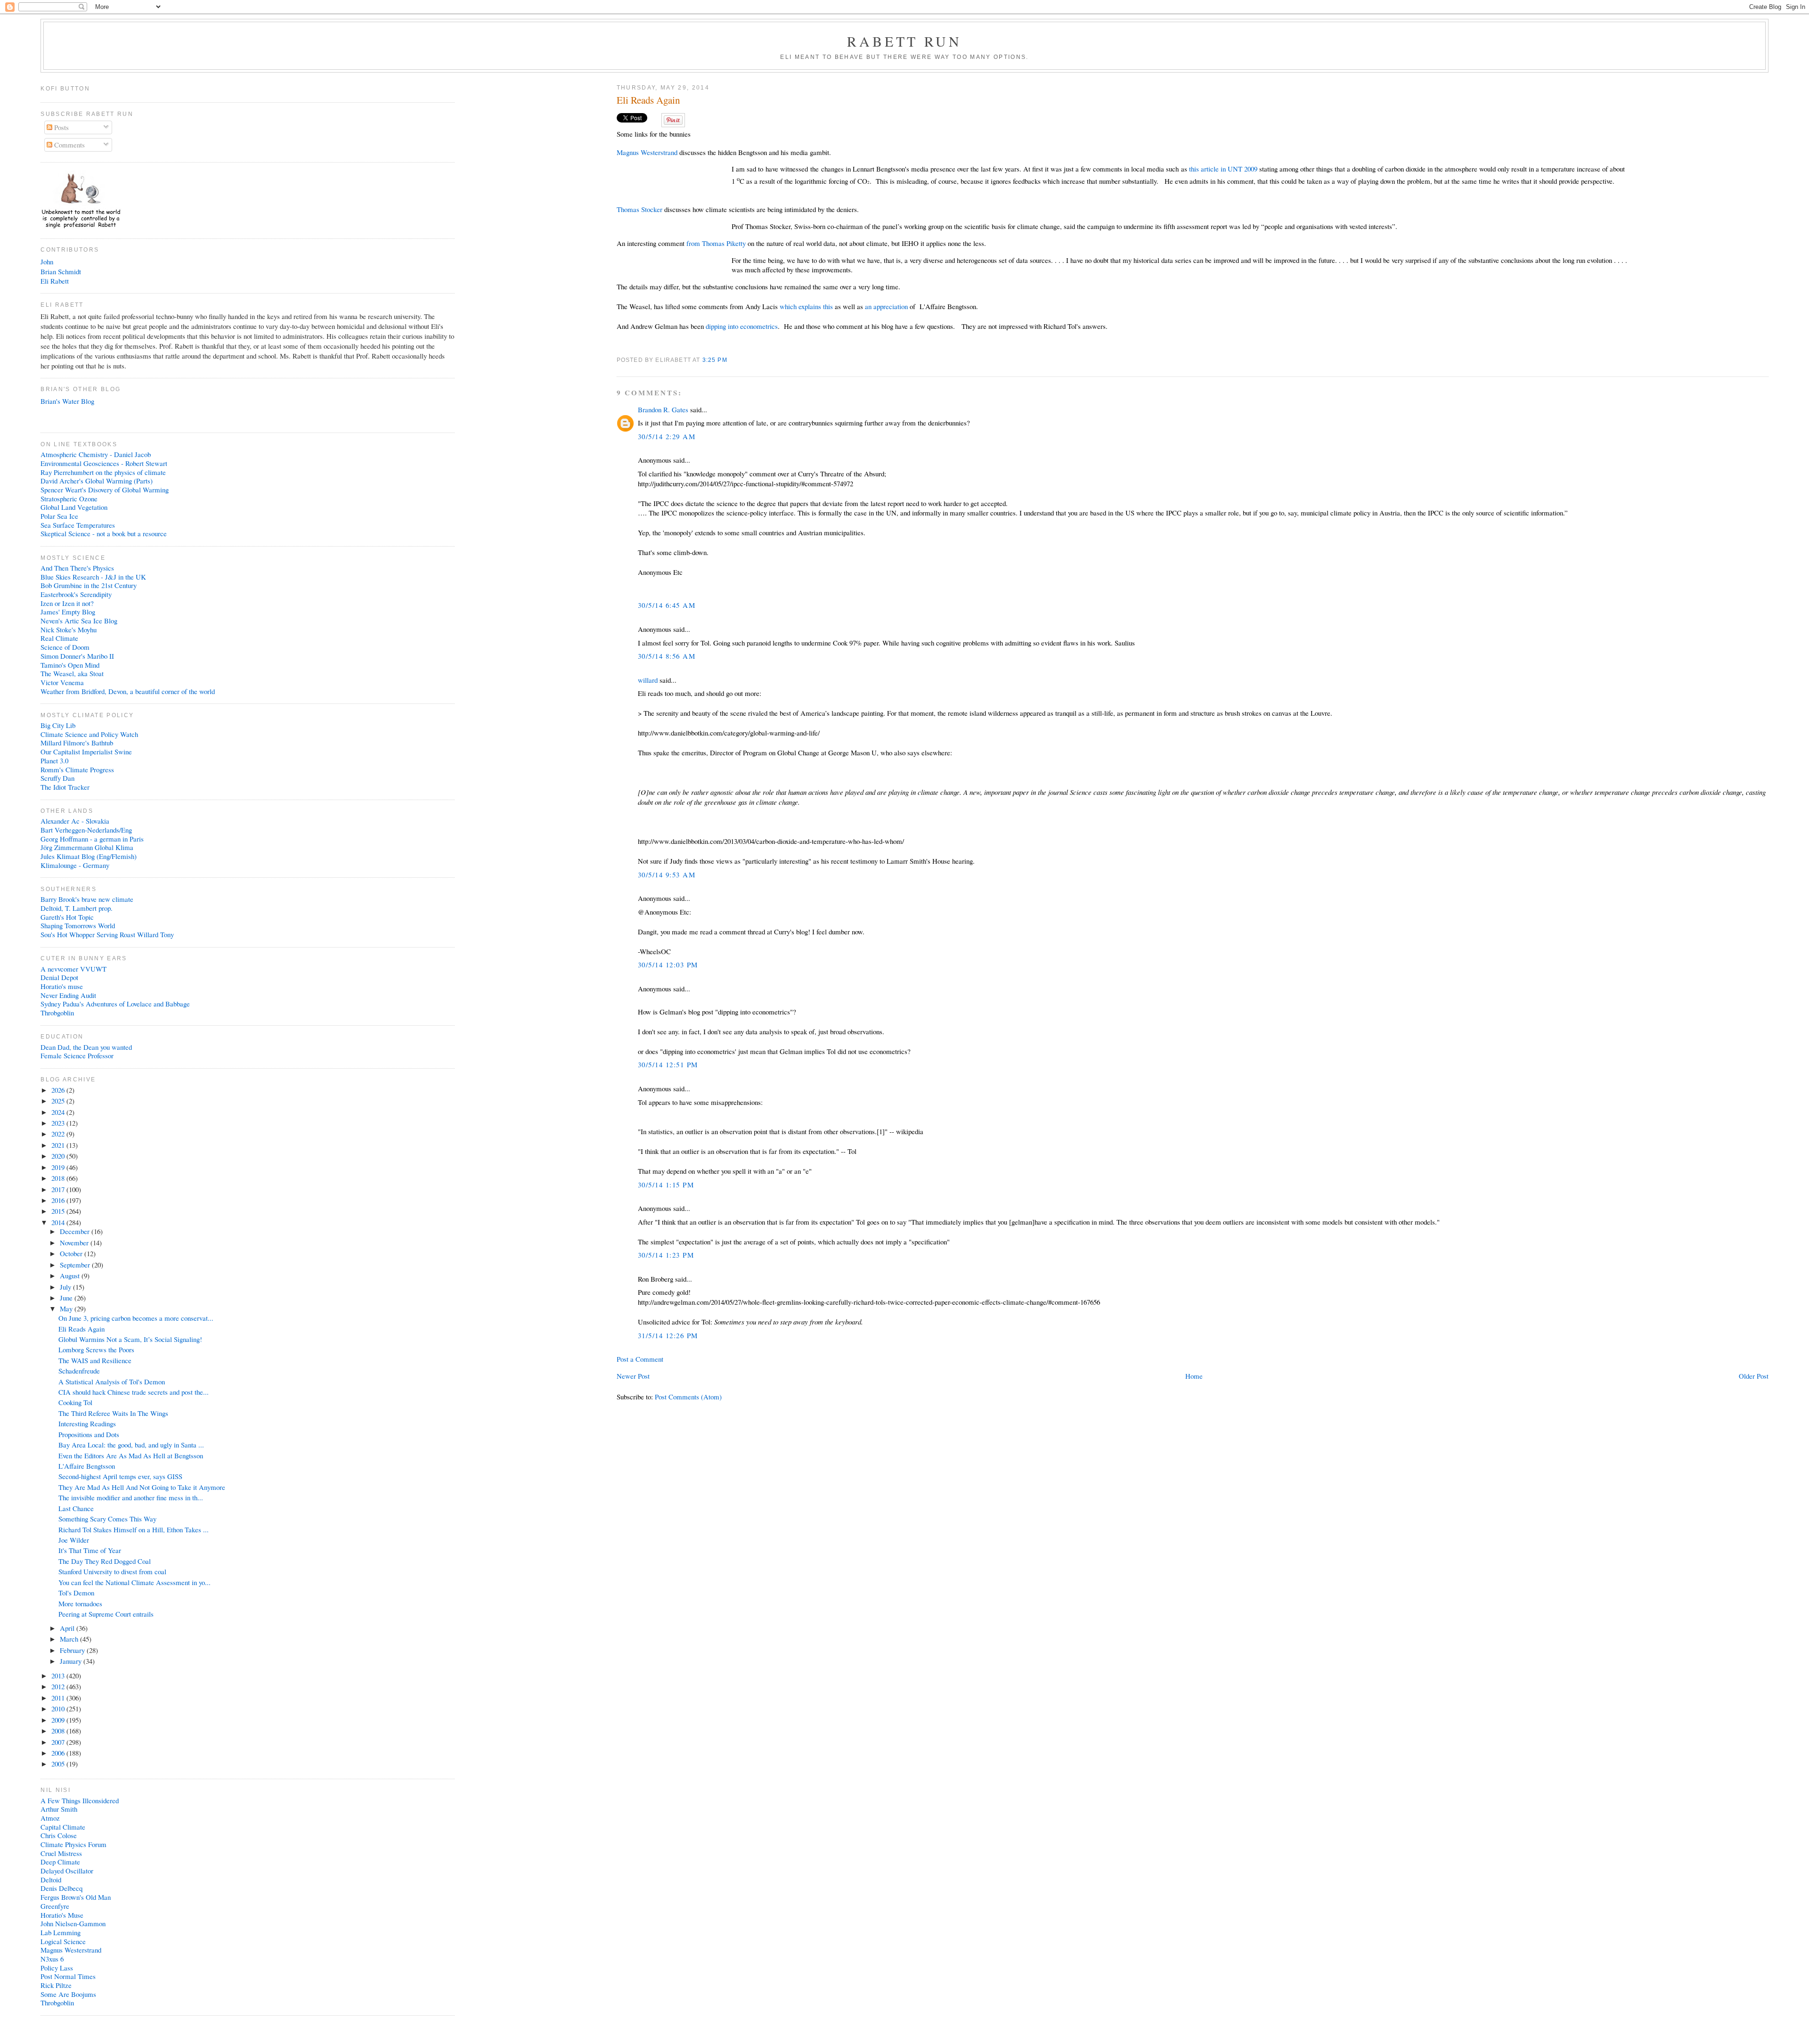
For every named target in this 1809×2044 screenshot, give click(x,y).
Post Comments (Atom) (688, 1397)
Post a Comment (640, 1359)
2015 (59, 1211)
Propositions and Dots (89, 1434)
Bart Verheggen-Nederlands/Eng (86, 830)
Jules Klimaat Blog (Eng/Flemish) (89, 856)
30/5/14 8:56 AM (667, 656)
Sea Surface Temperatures (78, 525)
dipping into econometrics (742, 326)
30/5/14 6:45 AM (667, 605)
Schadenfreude (79, 1371)
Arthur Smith (59, 1809)
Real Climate (59, 638)
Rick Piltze (56, 1985)
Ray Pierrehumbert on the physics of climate (103, 472)
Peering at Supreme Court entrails (106, 1614)
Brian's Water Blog (67, 401)
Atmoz (50, 1818)
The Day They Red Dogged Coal (105, 1561)
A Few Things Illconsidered (80, 1800)
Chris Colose (59, 1835)
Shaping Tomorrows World (78, 925)
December (76, 1231)
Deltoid (51, 1880)
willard (648, 680)
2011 (59, 1698)
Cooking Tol (75, 1402)
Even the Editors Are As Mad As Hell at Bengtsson (131, 1455)
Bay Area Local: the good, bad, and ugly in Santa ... (131, 1445)
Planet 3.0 (54, 760)
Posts (61, 127)
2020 (59, 1156)
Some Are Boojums (68, 1994)
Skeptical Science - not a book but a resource (104, 533)
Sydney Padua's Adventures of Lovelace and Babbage (115, 1004)
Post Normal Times (68, 1976)
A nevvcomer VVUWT (73, 969)
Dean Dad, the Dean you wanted (86, 1047)
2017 (59, 1189)
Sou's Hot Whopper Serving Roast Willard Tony (107, 934)
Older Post (1754, 1376)
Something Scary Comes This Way (107, 1519)
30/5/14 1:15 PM (666, 1185)
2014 (59, 1222)
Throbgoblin (57, 1013)
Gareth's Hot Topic (67, 917)
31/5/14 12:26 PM (668, 1335)
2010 (59, 1709)
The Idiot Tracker (65, 787)
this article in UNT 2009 (1223, 169)
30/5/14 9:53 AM (667, 875)
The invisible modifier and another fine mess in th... (131, 1497)
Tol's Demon (76, 1593)
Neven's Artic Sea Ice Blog (79, 621)
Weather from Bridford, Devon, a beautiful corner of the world (128, 691)
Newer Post (633, 1376)
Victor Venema (62, 682)
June (67, 1298)
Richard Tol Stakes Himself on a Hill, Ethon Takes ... (134, 1529)
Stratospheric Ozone (69, 499)
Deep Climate (60, 1862)
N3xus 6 (52, 1959)
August (71, 1275)
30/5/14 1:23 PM (666, 1255)
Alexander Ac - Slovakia (75, 821)
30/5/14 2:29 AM (667, 436)
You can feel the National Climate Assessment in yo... (134, 1582)
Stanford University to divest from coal (112, 1571)
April (68, 1628)
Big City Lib (58, 725)
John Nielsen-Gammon (73, 1923)
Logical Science (63, 1941)
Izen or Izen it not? (67, 603)
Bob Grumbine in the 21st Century (89, 585)
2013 (59, 1676)
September (76, 1265)
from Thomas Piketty (716, 243)
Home (1194, 1376)
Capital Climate (63, 1827)
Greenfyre (55, 1906)
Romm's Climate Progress (77, 769)
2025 (59, 1101)
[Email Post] (730, 360)
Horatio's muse (62, 986)
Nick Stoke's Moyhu (69, 630)
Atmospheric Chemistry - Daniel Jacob (96, 454)
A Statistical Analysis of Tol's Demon (112, 1382)
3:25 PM (715, 360)
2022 (59, 1134)
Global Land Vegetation (74, 507)
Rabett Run (905, 41)
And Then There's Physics (77, 568)
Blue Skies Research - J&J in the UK (93, 577)
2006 (59, 1753)
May (67, 1308)
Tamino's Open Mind (70, 665)
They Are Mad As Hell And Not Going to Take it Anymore (142, 1487)
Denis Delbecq (61, 1888)
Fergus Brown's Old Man (76, 1897)
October (72, 1253)
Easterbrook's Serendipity (76, 594)
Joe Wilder (74, 1540)
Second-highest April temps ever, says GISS (120, 1476)
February (73, 1650)
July (66, 1287)
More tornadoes (80, 1603)
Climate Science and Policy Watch (89, 734)
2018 (59, 1178)
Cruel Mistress (61, 1853)
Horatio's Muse (62, 1915)
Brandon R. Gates (663, 409)
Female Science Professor (77, 1055)
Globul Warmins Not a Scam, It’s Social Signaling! (130, 1339)
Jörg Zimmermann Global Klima (87, 847)
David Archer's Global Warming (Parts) (97, 481)
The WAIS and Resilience (95, 1360)
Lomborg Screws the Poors (96, 1349)
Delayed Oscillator (67, 1871)
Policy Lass (57, 1968)
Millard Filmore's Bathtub (77, 743)
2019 (59, 1167)
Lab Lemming (61, 1932)
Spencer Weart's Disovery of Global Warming (105, 490)
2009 (59, 1720)
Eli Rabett (55, 281)
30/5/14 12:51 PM (668, 1064)
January (72, 1661)
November (75, 1243)
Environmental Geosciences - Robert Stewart (104, 463)
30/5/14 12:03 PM (668, 965)
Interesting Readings (87, 1423)
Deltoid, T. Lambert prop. (77, 908)
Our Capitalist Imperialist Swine (86, 752)
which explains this (807, 306)
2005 (59, 1764)
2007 (59, 1742)
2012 (59, 1686)
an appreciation (885, 306)
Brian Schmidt (61, 271)
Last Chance (76, 1508)
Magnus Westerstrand (647, 152)
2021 (59, 1145)
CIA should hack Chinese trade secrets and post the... (134, 1392)
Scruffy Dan (57, 778)
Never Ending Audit (68, 995)
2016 (59, 1200)
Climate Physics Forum (73, 1844)
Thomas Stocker (640, 209)
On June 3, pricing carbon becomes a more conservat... (136, 1318)
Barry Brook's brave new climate (87, 899)
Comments (69, 145)
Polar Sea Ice (59, 516)
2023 (59, 1123)
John (47, 262)
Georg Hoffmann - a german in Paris (92, 839)
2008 (59, 1731)
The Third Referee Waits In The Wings (113, 1413)
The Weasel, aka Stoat (72, 673)
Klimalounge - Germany (75, 865)
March (70, 1639)
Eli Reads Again (648, 100)
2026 (59, 1090)
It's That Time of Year (90, 1550)
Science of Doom (65, 647)
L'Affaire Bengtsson (87, 1466)
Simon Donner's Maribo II (77, 656)
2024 (59, 1112)
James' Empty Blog (68, 612)
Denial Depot (59, 977)
